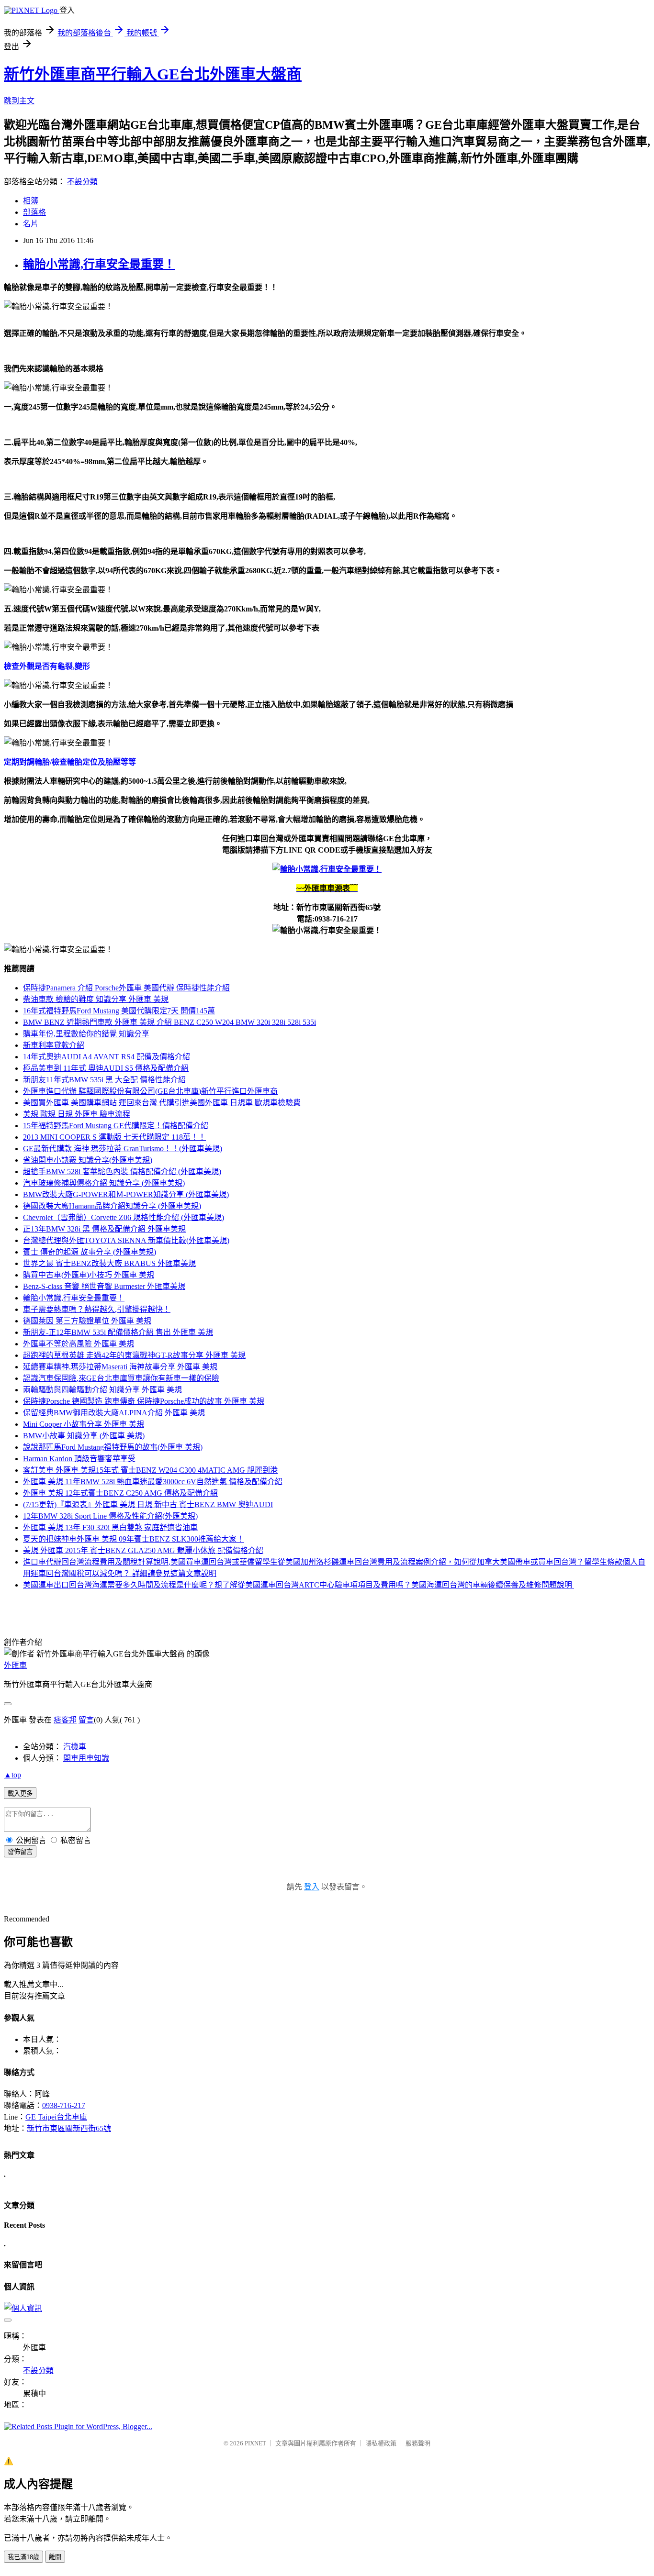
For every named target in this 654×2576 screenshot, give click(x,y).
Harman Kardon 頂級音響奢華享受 (79, 1459)
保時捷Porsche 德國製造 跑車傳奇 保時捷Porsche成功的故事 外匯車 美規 (144, 1401)
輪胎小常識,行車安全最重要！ (99, 264)
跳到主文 (19, 101)
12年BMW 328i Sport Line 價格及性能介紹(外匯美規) (110, 1516)
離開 (55, 2557)
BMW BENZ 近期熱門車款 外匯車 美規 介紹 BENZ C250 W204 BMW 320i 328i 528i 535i (169, 1022)
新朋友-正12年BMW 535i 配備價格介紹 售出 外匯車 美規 (118, 1332)
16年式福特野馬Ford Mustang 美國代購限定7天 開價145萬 (119, 1011)
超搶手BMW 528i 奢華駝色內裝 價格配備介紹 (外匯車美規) (122, 1171)
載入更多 (20, 1793)
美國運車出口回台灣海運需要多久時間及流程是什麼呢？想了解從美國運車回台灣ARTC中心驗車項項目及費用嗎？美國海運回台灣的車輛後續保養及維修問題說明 (299, 1585)
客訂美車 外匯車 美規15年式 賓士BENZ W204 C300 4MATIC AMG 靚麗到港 (150, 1470)
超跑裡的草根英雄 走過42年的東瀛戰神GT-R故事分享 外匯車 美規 (134, 1355)
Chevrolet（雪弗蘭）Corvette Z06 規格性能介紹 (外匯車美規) (124, 1217)
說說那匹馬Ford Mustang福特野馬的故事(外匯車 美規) (113, 1447)
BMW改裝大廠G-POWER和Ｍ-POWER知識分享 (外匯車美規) (126, 1194)
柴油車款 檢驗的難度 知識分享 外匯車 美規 (96, 999)
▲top (12, 1775)
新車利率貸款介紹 (54, 1045)
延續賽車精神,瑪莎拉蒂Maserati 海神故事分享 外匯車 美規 (120, 1367)
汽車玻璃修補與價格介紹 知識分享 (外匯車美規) (104, 1183)
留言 (86, 1720)
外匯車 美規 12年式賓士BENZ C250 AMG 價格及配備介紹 (120, 1493)
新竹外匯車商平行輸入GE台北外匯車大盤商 (153, 74)
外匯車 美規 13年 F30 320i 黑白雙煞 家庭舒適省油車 (110, 1527)
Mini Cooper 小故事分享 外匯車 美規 (84, 1424)
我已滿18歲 (23, 2557)
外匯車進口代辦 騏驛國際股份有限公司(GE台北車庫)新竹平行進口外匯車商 (150, 1091)
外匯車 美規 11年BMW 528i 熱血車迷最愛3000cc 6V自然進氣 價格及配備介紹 (153, 1482)
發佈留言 (20, 1852)
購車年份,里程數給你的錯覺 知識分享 (86, 1034)
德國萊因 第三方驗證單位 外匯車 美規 (87, 1321)
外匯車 (15, 1665)
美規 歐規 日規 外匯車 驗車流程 (77, 1114)
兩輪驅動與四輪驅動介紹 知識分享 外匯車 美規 (102, 1390)
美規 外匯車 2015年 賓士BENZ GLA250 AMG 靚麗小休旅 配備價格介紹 (143, 1550)
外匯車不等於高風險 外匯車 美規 (79, 1344)
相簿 (31, 201)
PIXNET (255, 2443)
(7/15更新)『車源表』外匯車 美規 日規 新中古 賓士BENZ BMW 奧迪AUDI (148, 1505)
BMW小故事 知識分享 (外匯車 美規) (84, 1436)
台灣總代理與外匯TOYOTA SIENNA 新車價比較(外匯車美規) (126, 1240)
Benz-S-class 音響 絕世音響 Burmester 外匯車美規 (104, 1286)
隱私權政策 (381, 2443)
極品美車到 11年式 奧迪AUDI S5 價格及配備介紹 (106, 1068)
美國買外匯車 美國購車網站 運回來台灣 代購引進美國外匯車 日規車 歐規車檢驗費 (162, 1103)
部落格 (34, 212)
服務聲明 (418, 2443)
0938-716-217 (64, 2105)
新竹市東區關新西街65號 (69, 2128)
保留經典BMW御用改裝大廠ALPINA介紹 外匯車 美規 (114, 1413)
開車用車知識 (86, 1758)
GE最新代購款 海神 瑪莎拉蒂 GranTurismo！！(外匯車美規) (123, 1149)
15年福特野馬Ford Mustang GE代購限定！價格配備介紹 (116, 1126)
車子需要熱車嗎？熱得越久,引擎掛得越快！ (97, 1309)
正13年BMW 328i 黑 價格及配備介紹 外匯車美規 (104, 1229)
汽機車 (75, 1747)
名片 (31, 224)
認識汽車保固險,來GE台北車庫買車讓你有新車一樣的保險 (121, 1378)
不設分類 (82, 182)
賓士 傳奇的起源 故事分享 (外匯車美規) (90, 1252)
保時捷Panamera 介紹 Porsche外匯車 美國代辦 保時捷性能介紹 (126, 988)
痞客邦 (65, 1720)
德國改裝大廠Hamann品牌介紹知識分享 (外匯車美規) (112, 1206)
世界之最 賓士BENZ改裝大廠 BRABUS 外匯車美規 (109, 1263)
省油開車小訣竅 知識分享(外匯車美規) (88, 1160)
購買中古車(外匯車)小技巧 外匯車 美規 (89, 1275)
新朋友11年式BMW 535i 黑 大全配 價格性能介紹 (104, 1080)
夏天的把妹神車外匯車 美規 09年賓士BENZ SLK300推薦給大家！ (134, 1539)
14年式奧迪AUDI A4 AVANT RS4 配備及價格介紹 (107, 1057)
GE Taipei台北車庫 (56, 2117)
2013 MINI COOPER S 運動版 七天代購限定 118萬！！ (114, 1137)
